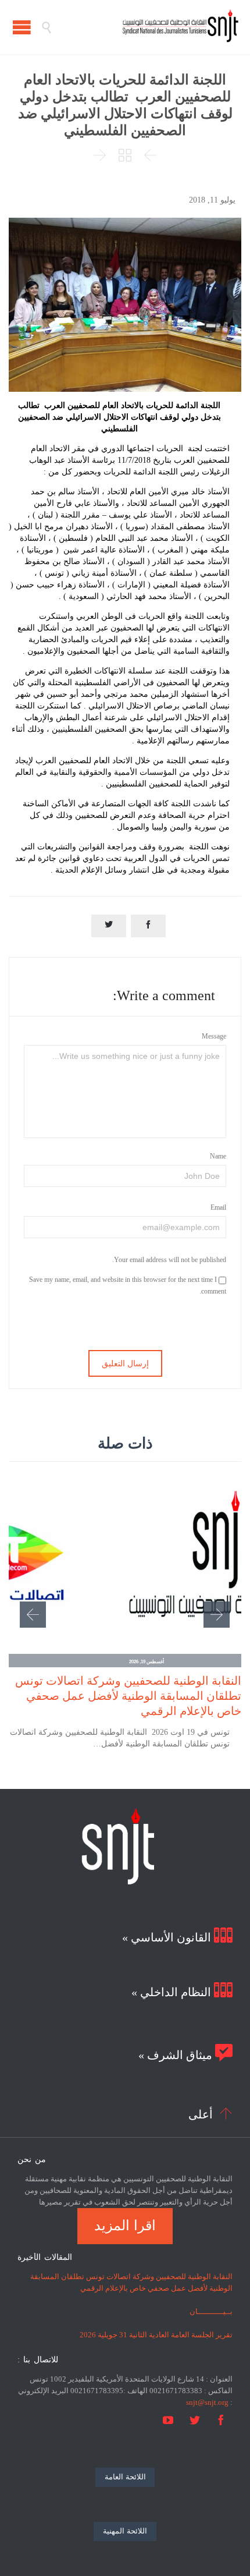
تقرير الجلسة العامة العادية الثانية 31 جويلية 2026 (156, 2335)
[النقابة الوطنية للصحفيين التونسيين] (145, 27)
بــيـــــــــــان (211, 2311)
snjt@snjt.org (207, 2402)
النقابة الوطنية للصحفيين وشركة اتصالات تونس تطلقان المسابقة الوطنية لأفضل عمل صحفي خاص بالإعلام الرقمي (128, 1696)
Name (218, 1156)
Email (218, 1207)
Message (214, 1036)
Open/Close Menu (22, 27)
